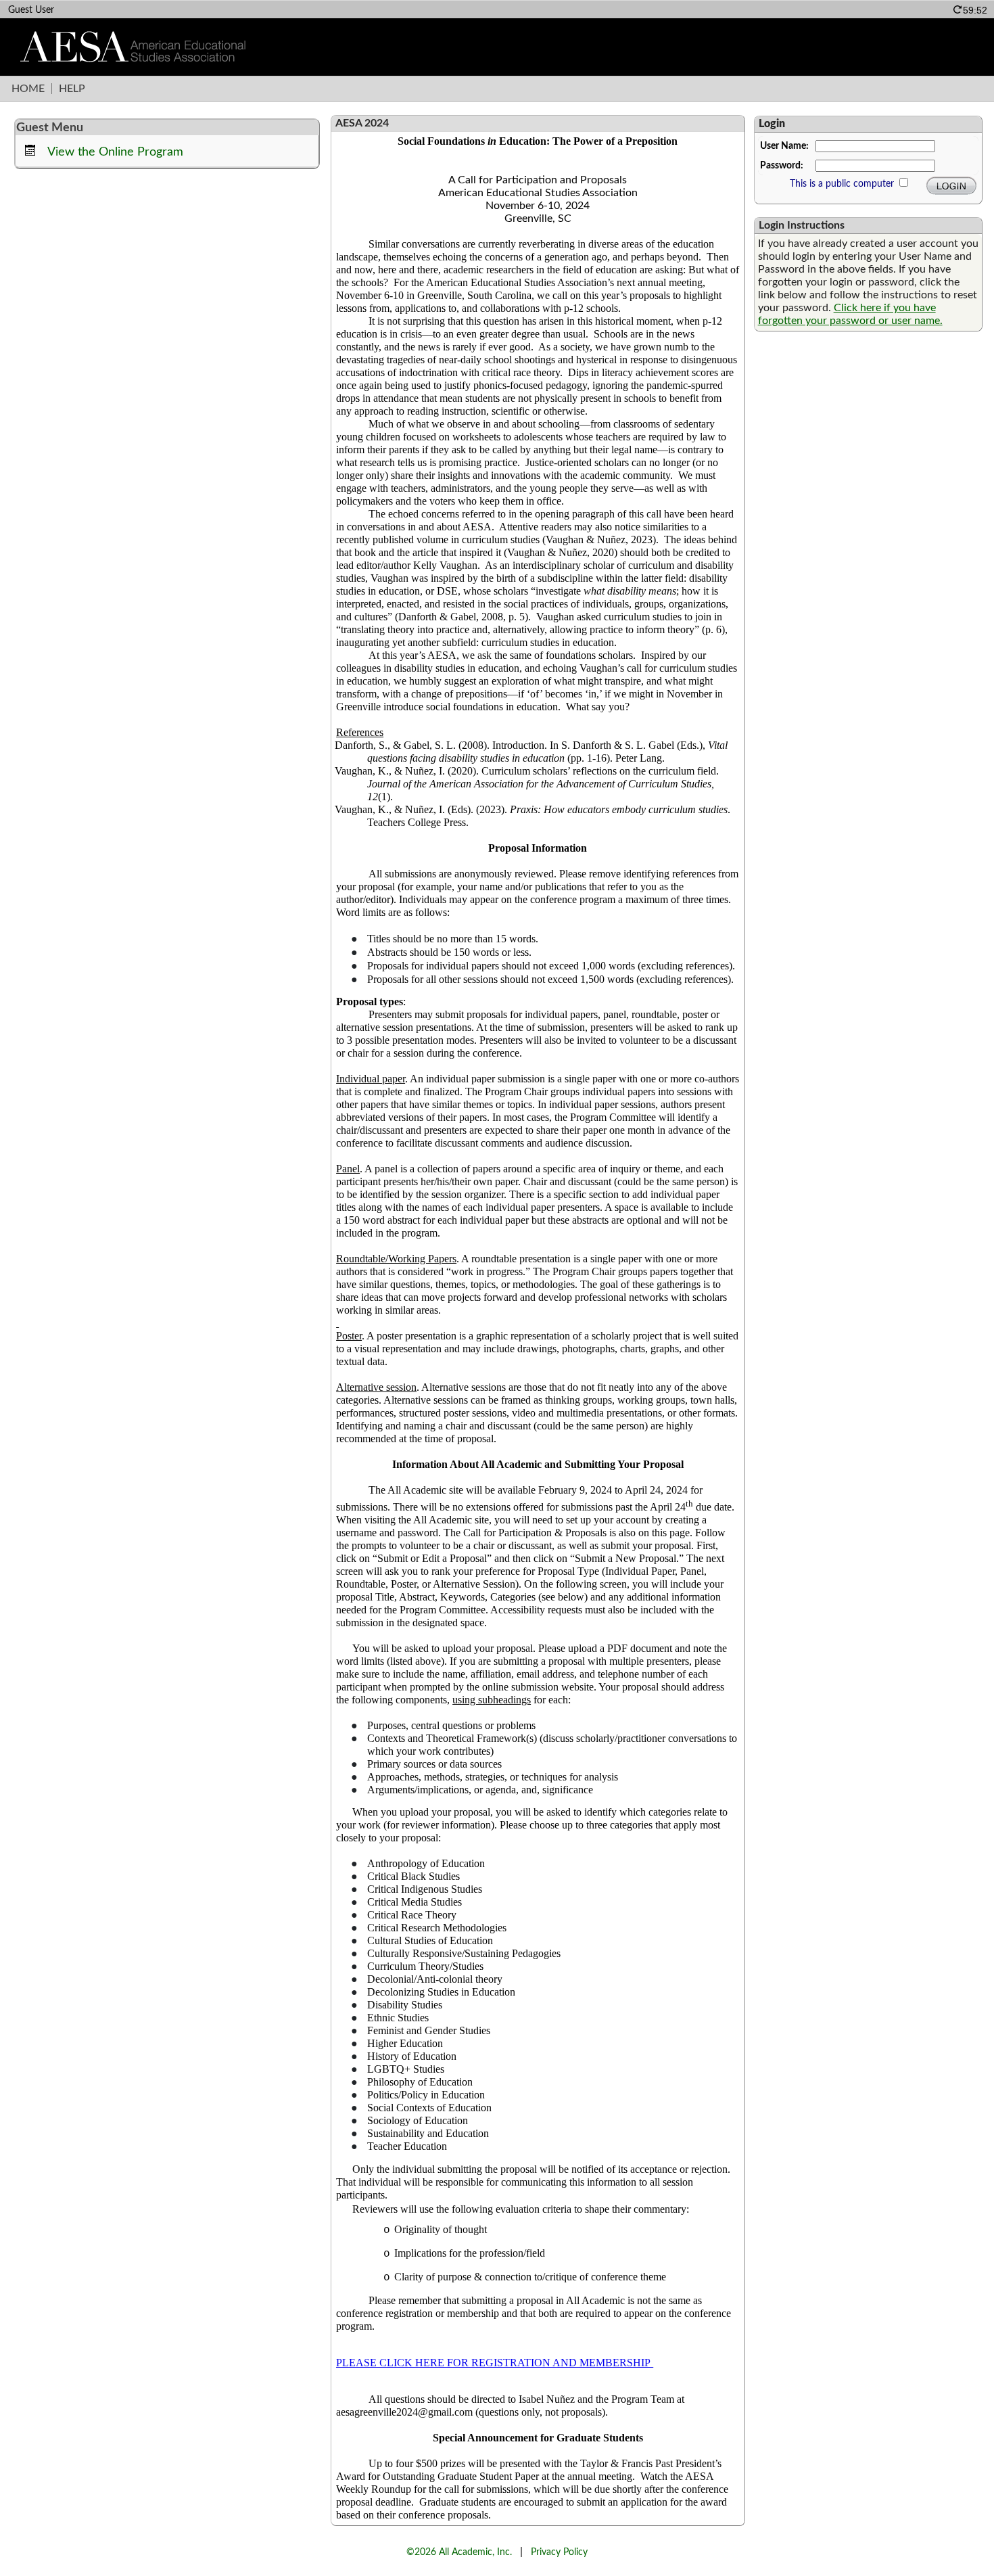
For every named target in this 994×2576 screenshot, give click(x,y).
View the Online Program (115, 152)
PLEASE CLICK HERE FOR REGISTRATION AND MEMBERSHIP (495, 2363)
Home (28, 89)
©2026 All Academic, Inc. (459, 2552)
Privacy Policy (559, 2552)
